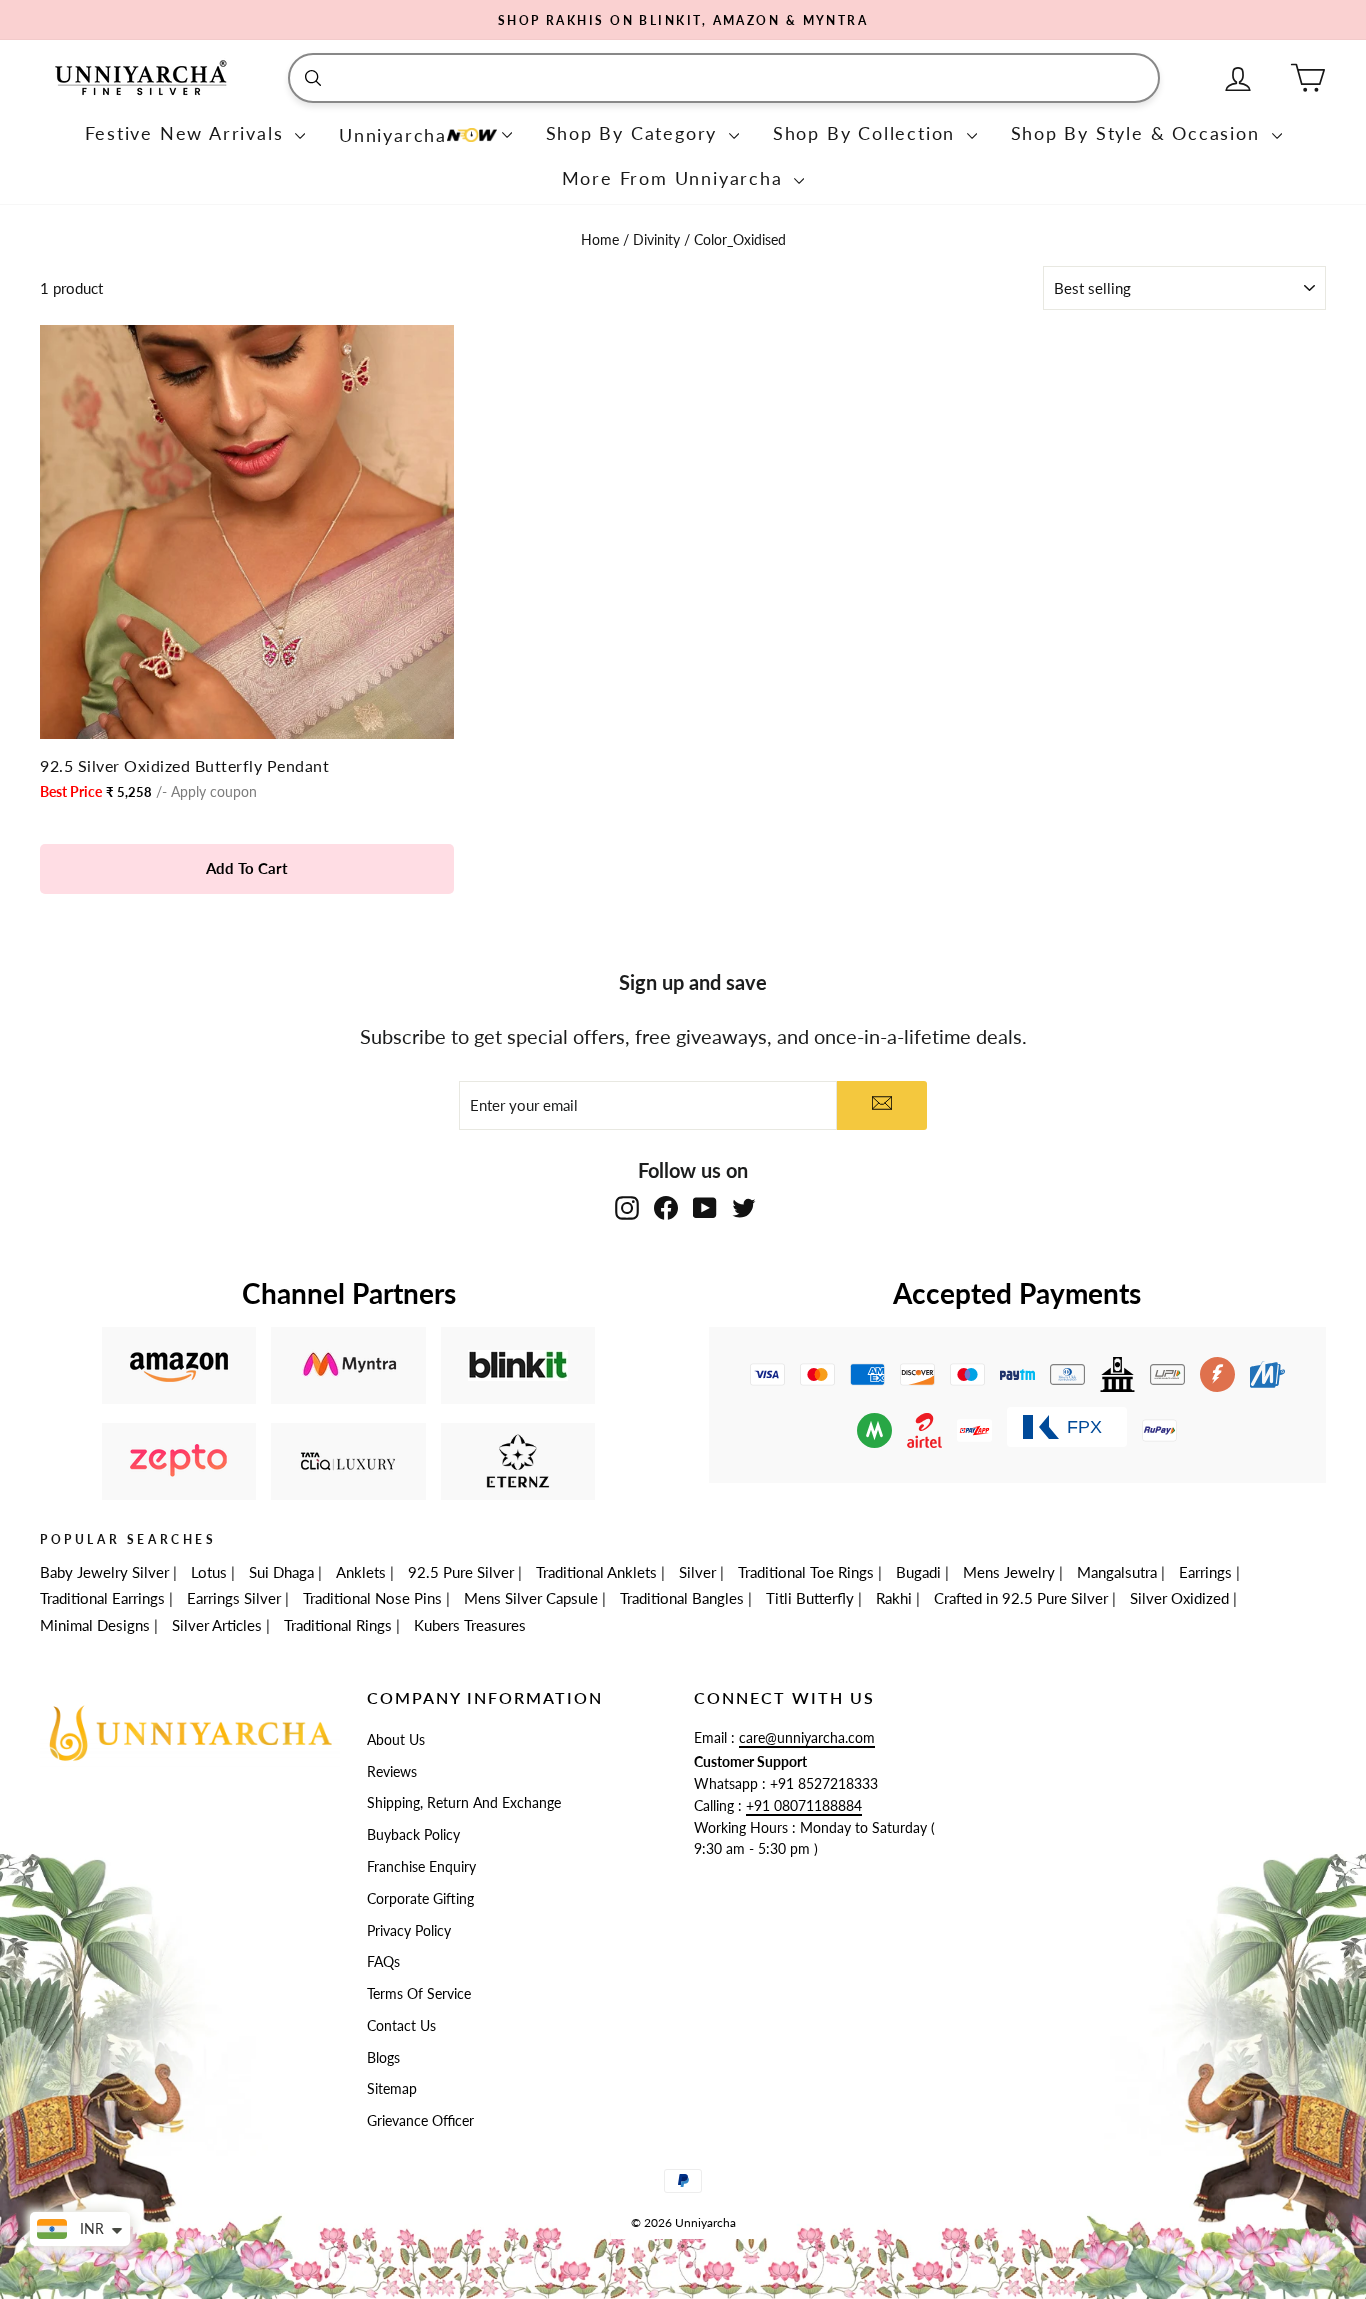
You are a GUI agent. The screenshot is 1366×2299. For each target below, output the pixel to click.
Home (602, 240)
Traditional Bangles (682, 1598)
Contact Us (401, 2026)
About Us (396, 1740)
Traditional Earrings (102, 1598)
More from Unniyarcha (676, 178)
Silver (697, 1572)
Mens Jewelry (1009, 1572)
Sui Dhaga (281, 1572)
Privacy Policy (409, 1931)
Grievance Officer (420, 2121)
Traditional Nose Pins (372, 1598)
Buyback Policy (413, 1835)
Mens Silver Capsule (531, 1598)
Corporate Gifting (420, 1899)
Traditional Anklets (596, 1572)
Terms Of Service (419, 1994)
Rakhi (894, 1598)
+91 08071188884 (804, 1806)
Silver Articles (217, 1625)
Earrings (1205, 1572)
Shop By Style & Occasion (1139, 133)
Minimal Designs (95, 1625)
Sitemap (392, 2089)
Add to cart (247, 868)
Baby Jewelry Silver (104, 1572)
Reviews (392, 1772)
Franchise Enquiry (421, 1867)
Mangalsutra (1117, 1572)
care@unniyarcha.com (807, 1738)
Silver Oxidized (1179, 1598)
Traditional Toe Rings (806, 1572)
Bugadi (918, 1572)
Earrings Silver (234, 1598)
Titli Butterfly (810, 1598)
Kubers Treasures (470, 1625)
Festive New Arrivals (188, 133)
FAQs (383, 1962)
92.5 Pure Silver (461, 1572)
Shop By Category (635, 133)
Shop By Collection (867, 133)
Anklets (361, 1572)
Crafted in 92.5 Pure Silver (1021, 1598)
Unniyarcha (393, 135)
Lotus (209, 1572)
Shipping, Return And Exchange (464, 1803)
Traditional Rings (338, 1625)
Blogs (383, 2058)
